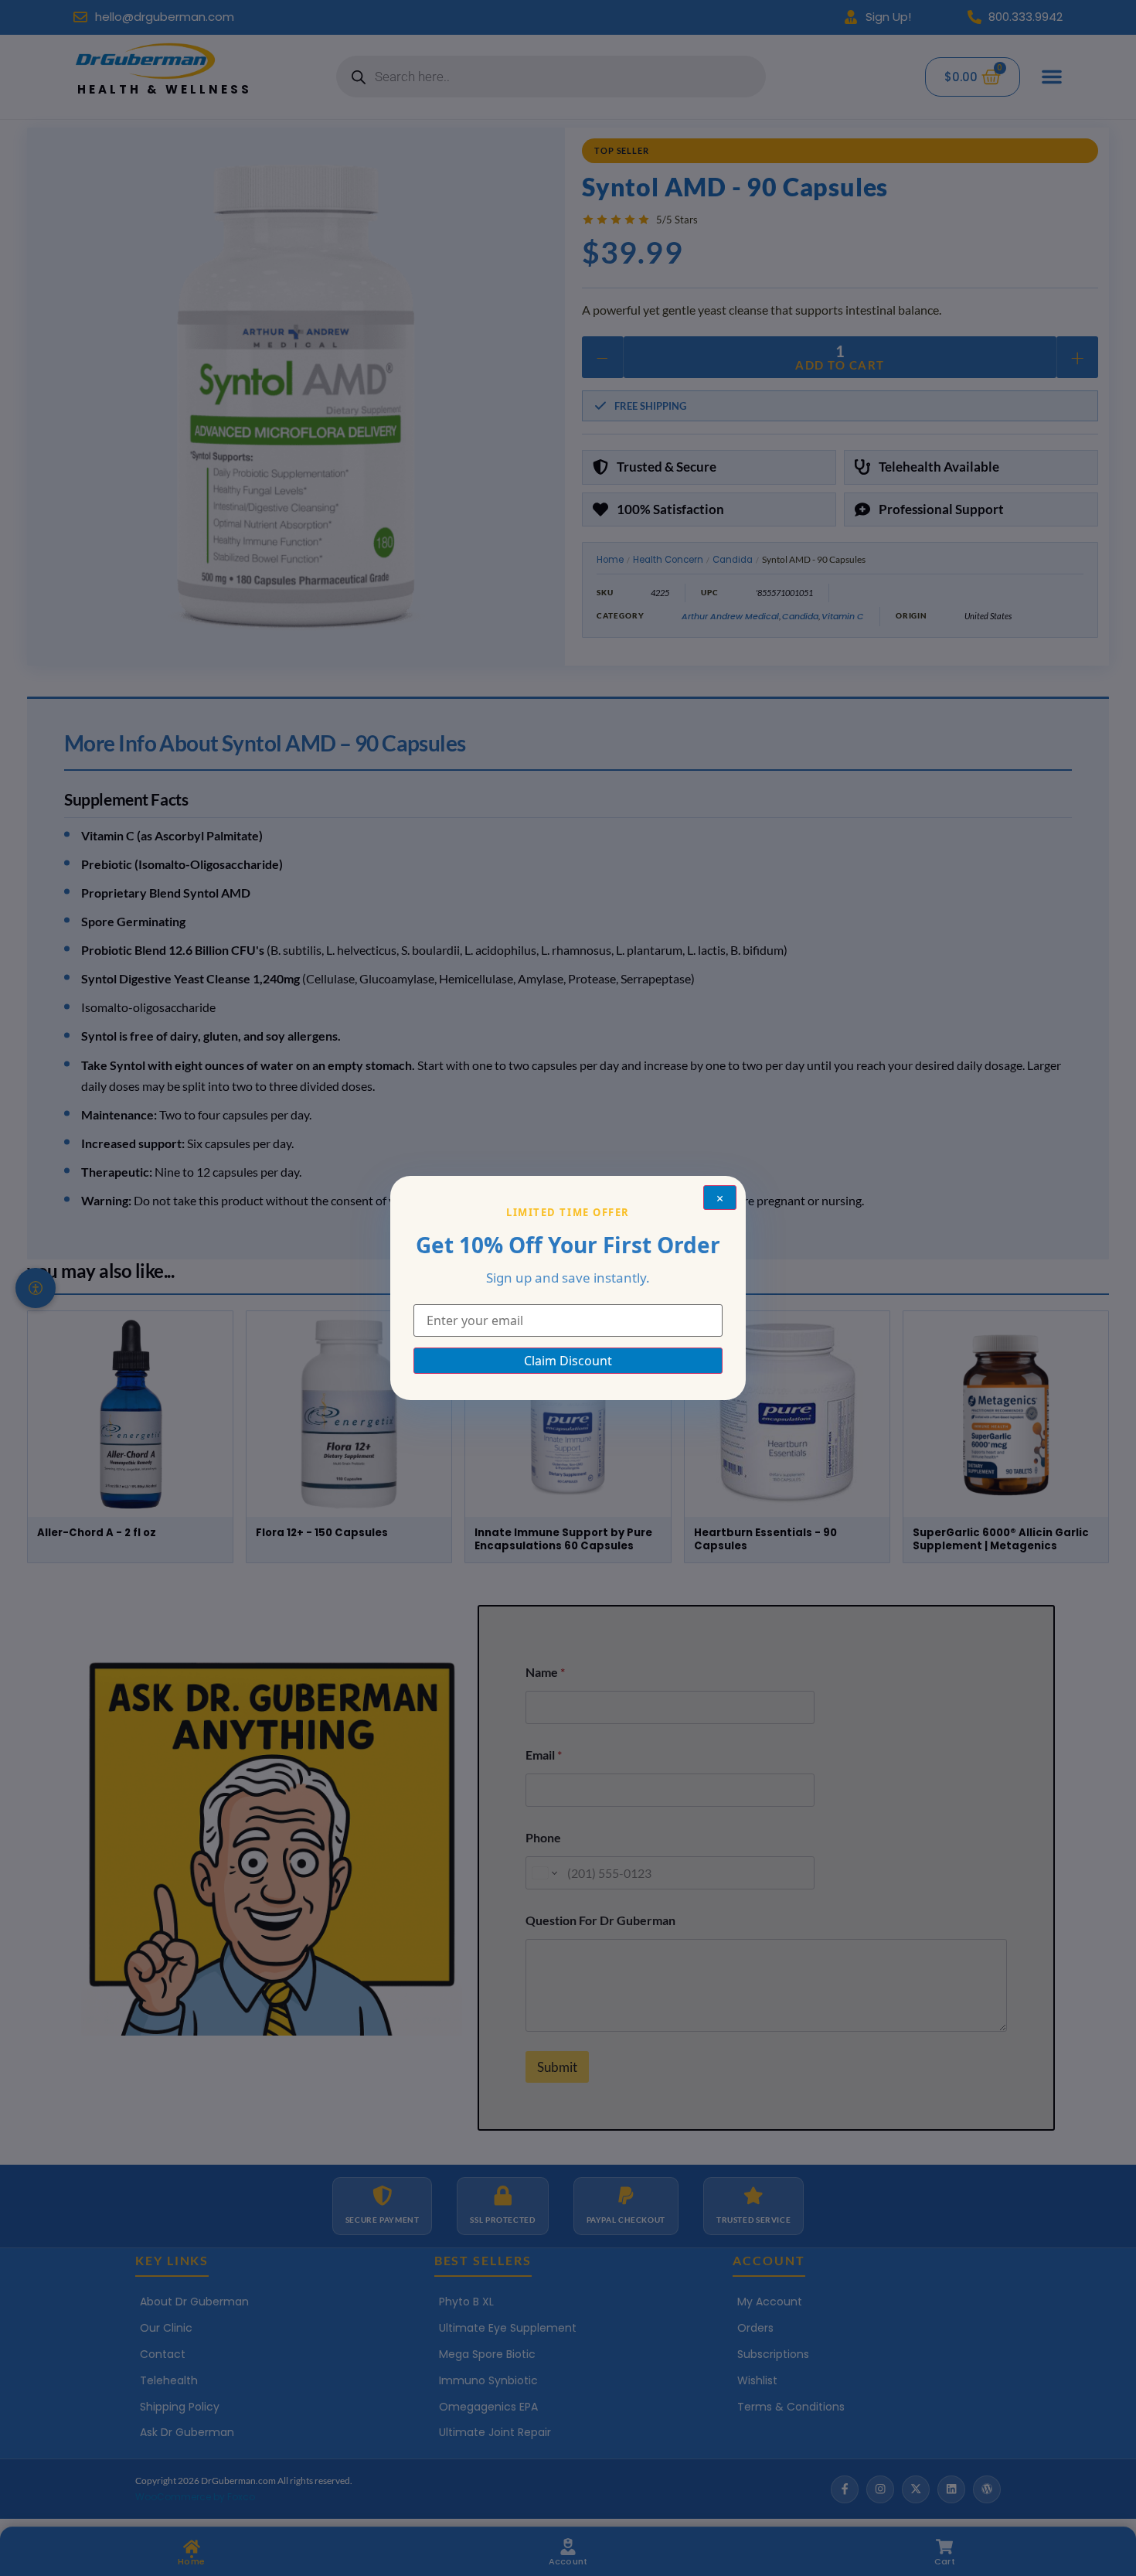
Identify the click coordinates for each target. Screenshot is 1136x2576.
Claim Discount (568, 1361)
